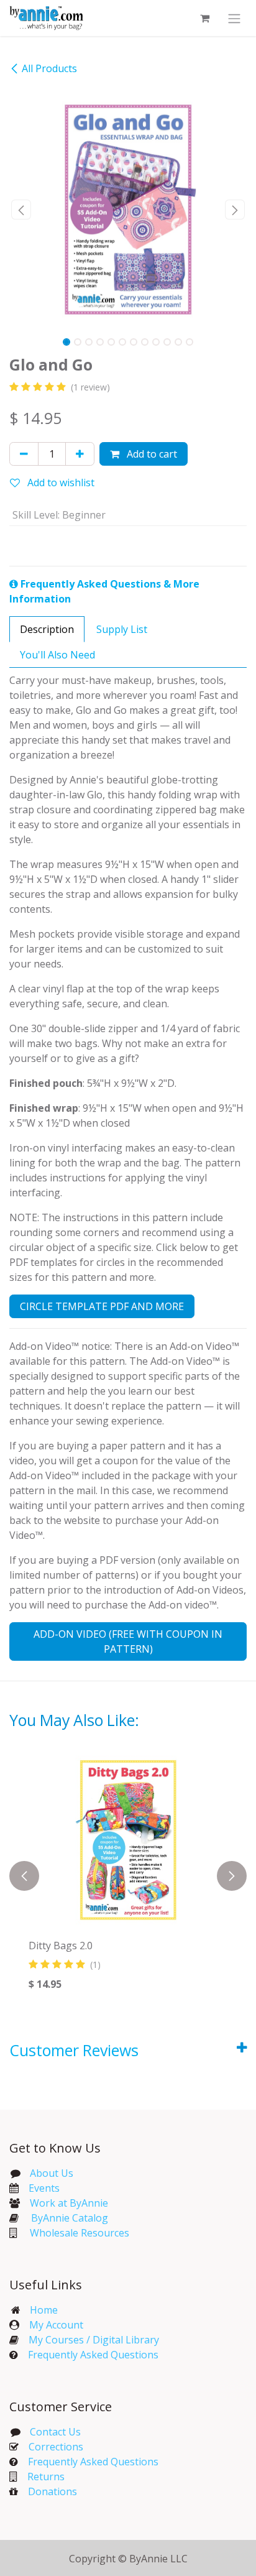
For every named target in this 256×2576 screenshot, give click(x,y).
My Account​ (56, 2325)
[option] (128, 1876)
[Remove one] (24, 454)
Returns (46, 2477)
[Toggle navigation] (234, 18)
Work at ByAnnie (69, 2203)
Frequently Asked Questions (93, 2355)
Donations (53, 2491)
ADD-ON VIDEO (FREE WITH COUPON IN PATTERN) (128, 1641)
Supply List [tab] (122, 629)
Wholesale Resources (80, 2233)
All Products (49, 68)
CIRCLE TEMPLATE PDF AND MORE (102, 1306)
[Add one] (80, 454)
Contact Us (54, 2432)
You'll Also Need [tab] (57, 655)
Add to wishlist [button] (60, 482)
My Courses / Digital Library (89, 2340)
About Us (52, 2173)
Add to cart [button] (151, 454)
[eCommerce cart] (204, 18)
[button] (21, 210)
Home (44, 2310)
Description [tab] (47, 629)
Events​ (44, 2188)
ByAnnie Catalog (70, 2218)
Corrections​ (56, 2447)
